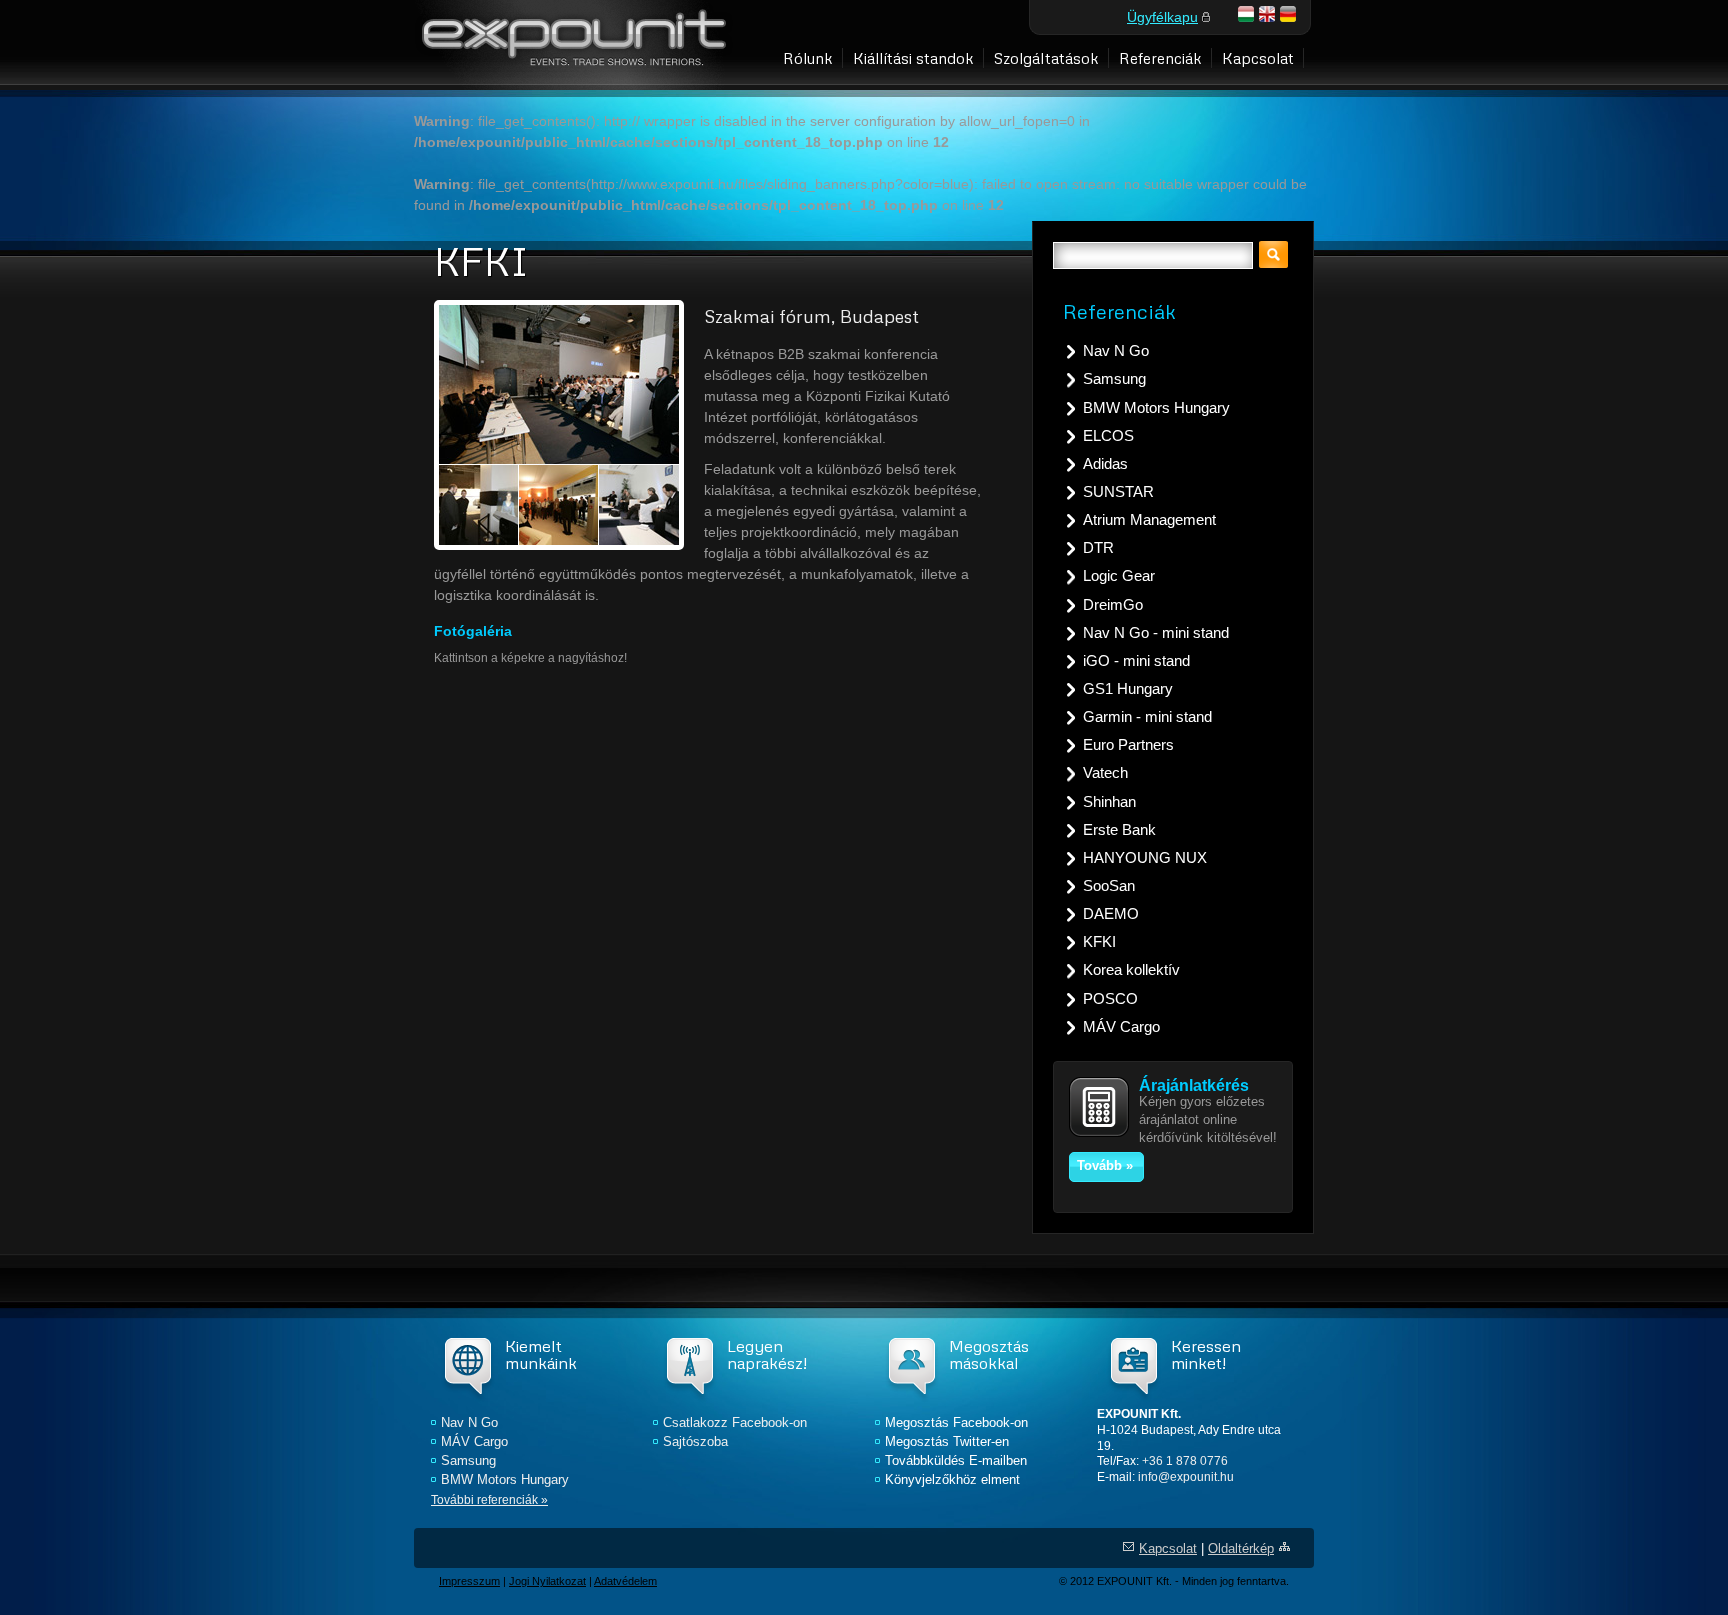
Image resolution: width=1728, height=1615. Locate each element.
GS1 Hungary (1128, 688)
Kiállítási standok (913, 57)
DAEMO (1111, 913)
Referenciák (1160, 57)
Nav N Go (1116, 350)
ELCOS (1108, 435)
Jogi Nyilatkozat (547, 1581)
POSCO (1110, 998)
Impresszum (469, 1581)
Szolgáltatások (1046, 57)
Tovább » (1105, 1166)
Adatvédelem (625, 1581)
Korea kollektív (1131, 969)
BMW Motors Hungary (1156, 407)
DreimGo (1113, 604)
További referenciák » (489, 1500)
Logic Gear (1119, 575)
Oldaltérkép (1241, 1549)
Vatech (1105, 772)
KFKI (1099, 941)
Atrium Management (1149, 519)
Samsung (1114, 378)
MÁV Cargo (1121, 1026)
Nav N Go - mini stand (1156, 632)
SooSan (1109, 885)
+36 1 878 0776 (1185, 1461)
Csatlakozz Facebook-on (735, 1423)
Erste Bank (1119, 829)
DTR (1098, 547)
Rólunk (808, 57)
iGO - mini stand (1136, 660)
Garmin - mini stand (1147, 716)
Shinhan (1109, 801)
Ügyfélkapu (1162, 17)
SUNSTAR (1118, 491)
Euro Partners (1128, 744)
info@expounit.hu (1186, 1477)
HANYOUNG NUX (1145, 857)
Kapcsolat (1258, 57)
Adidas (1105, 463)
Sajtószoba (695, 1442)
